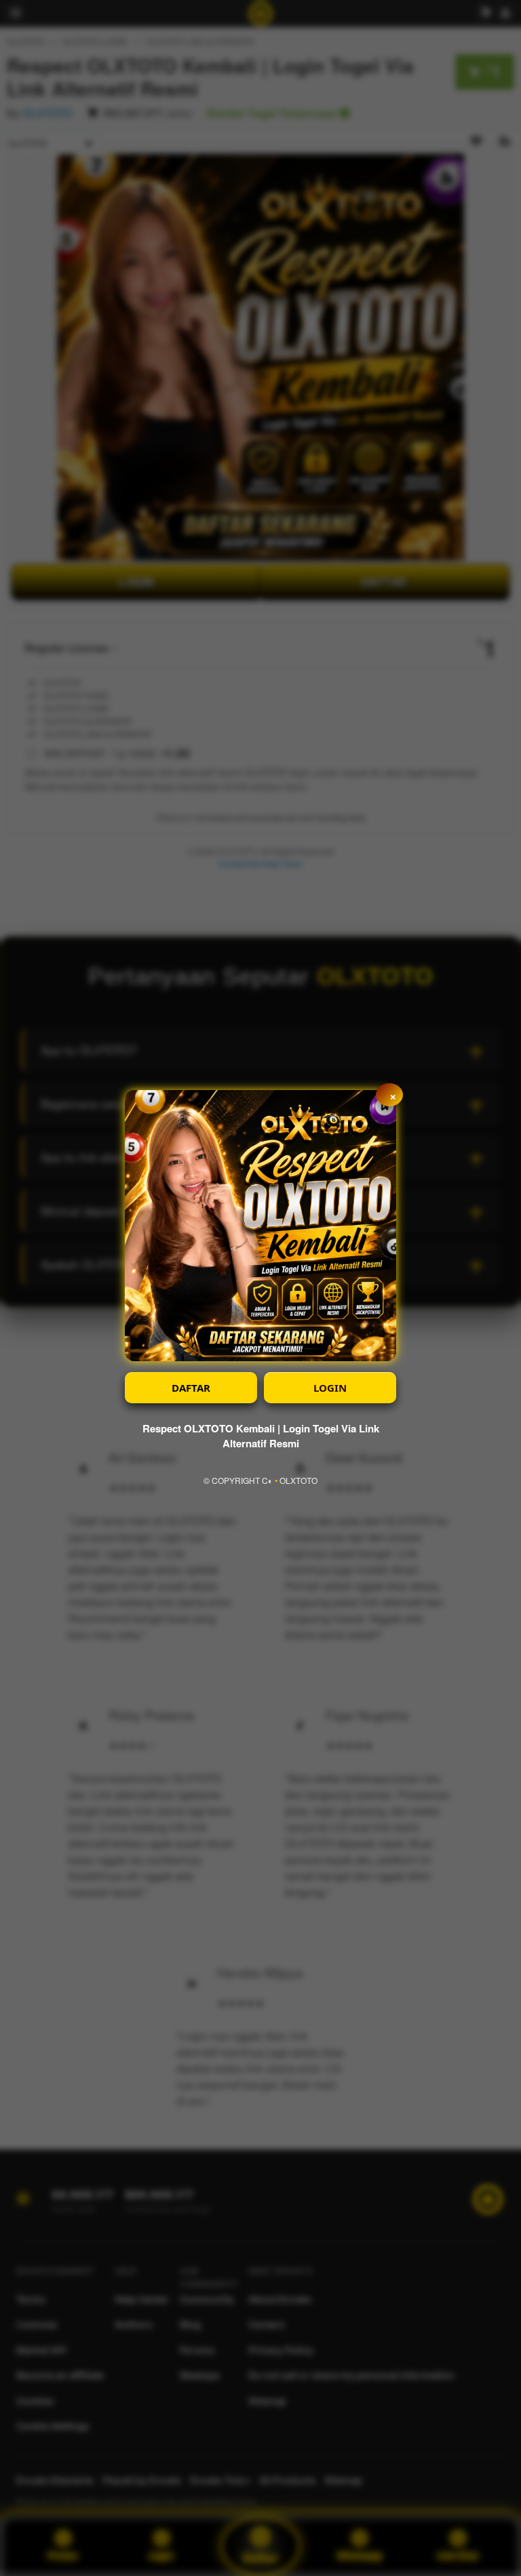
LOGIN (330, 1388)
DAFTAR (191, 1388)
